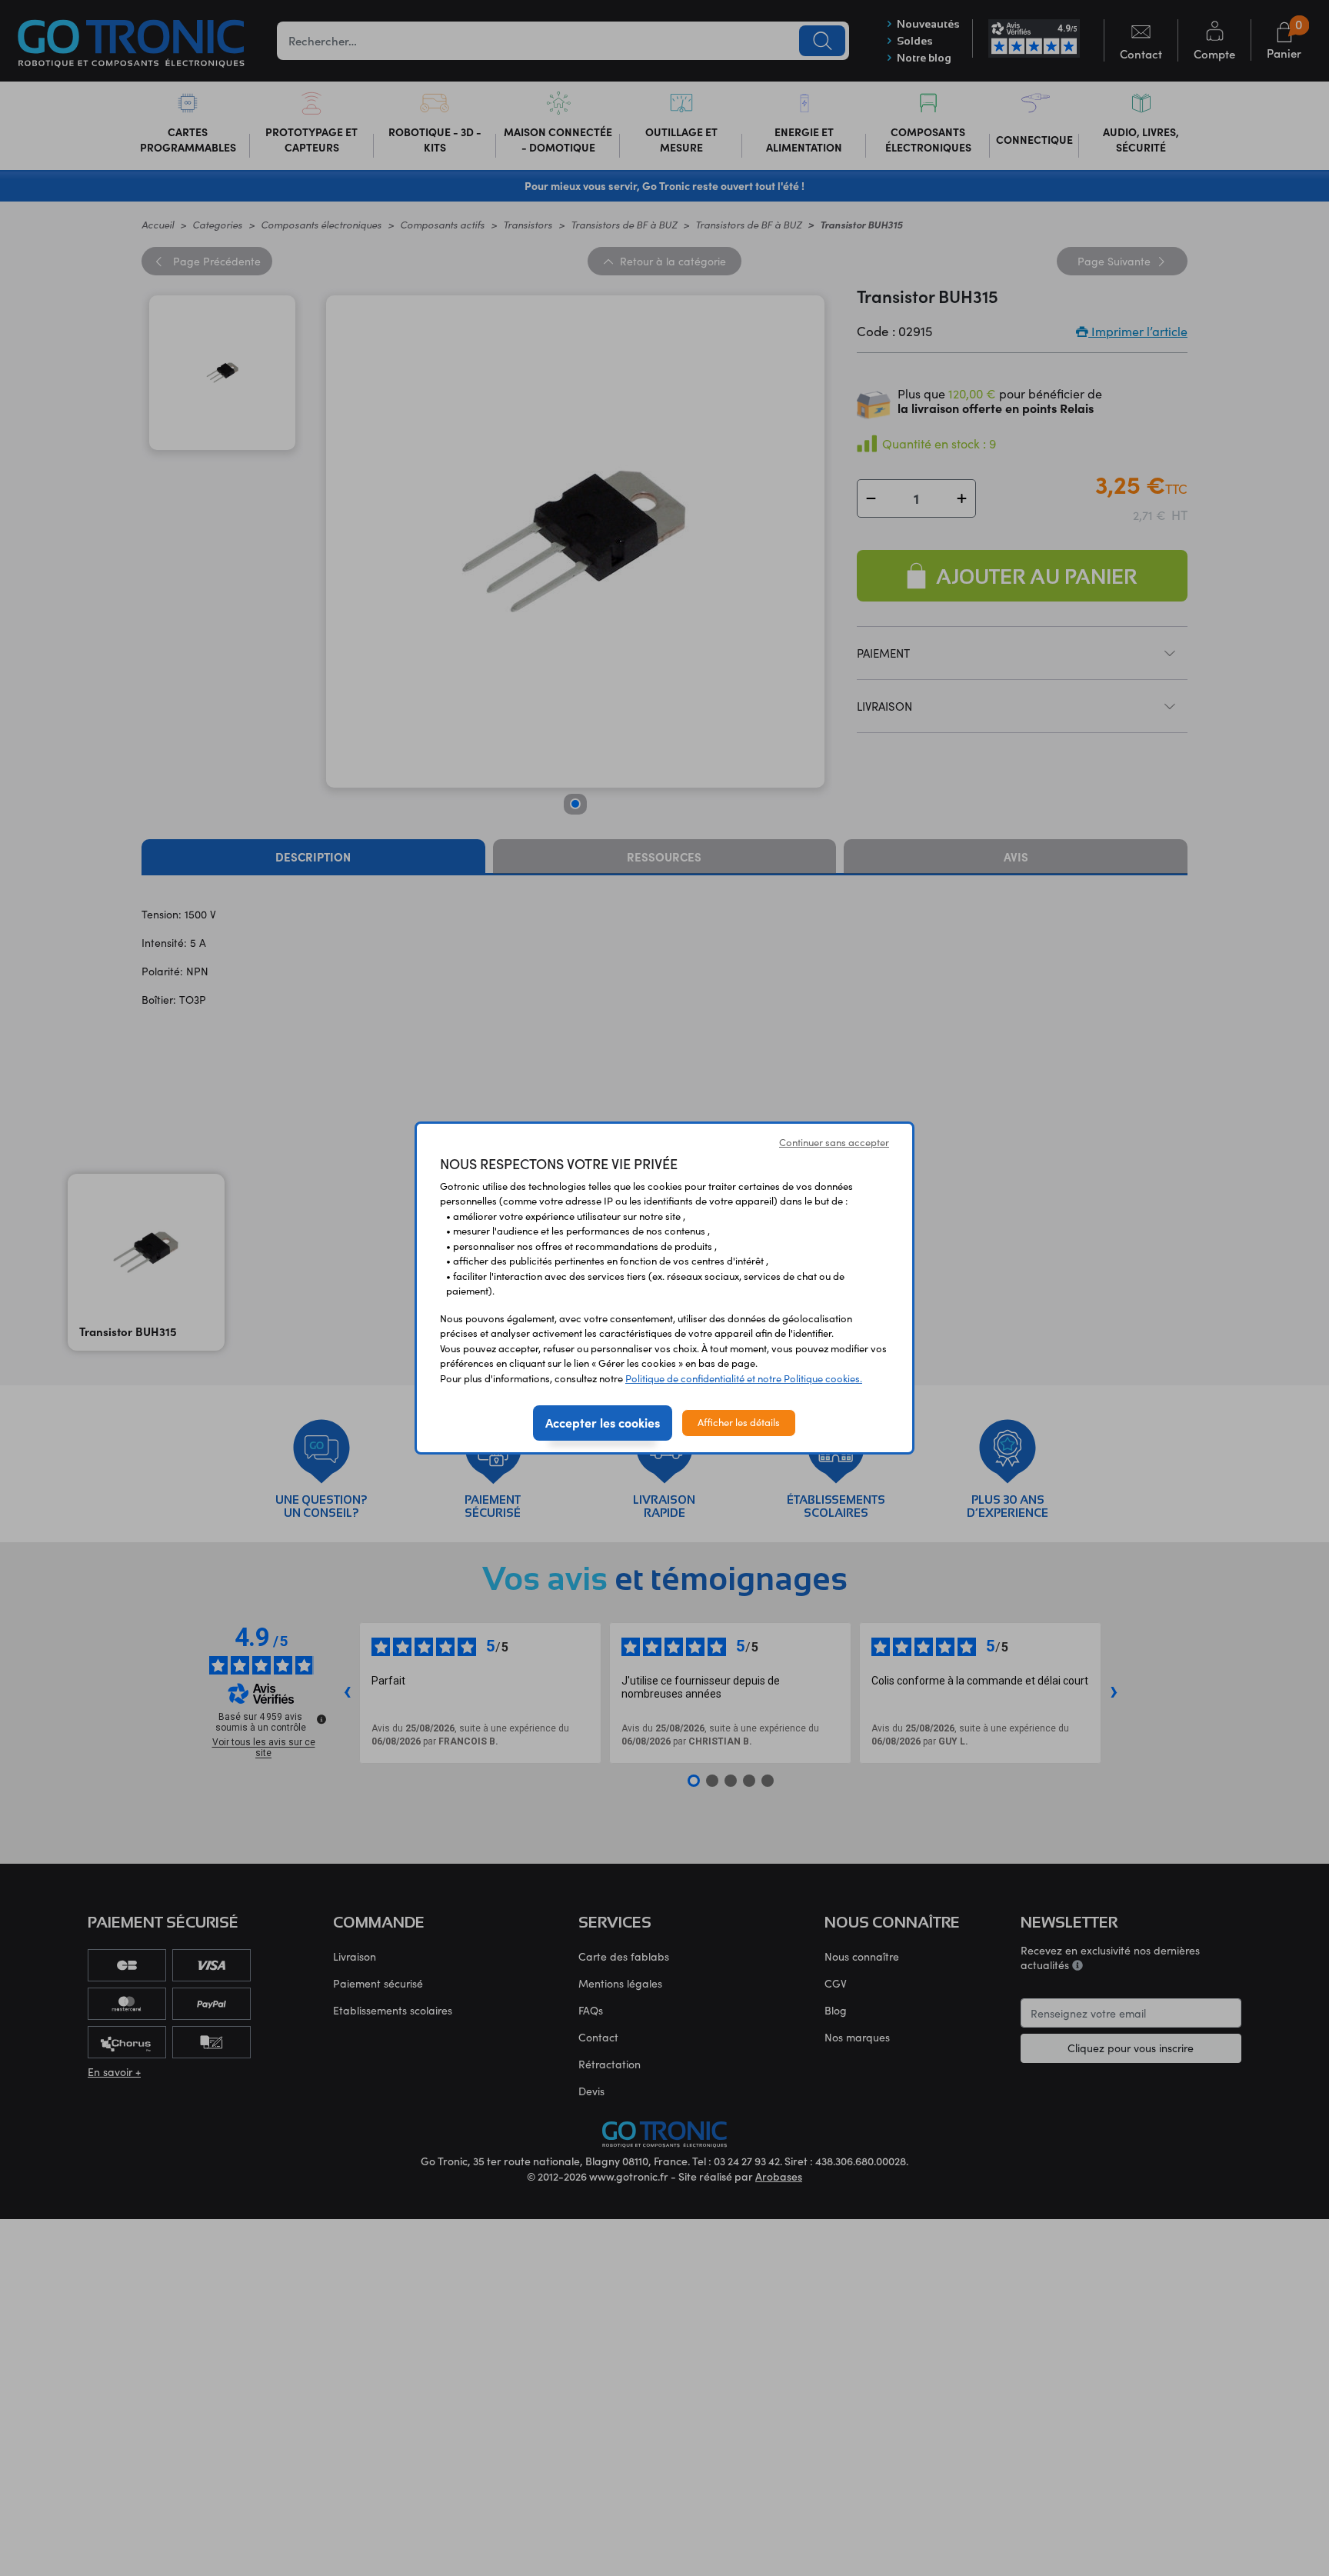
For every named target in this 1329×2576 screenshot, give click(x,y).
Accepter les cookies (603, 1422)
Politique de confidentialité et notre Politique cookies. (744, 1378)
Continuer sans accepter (834, 1142)
